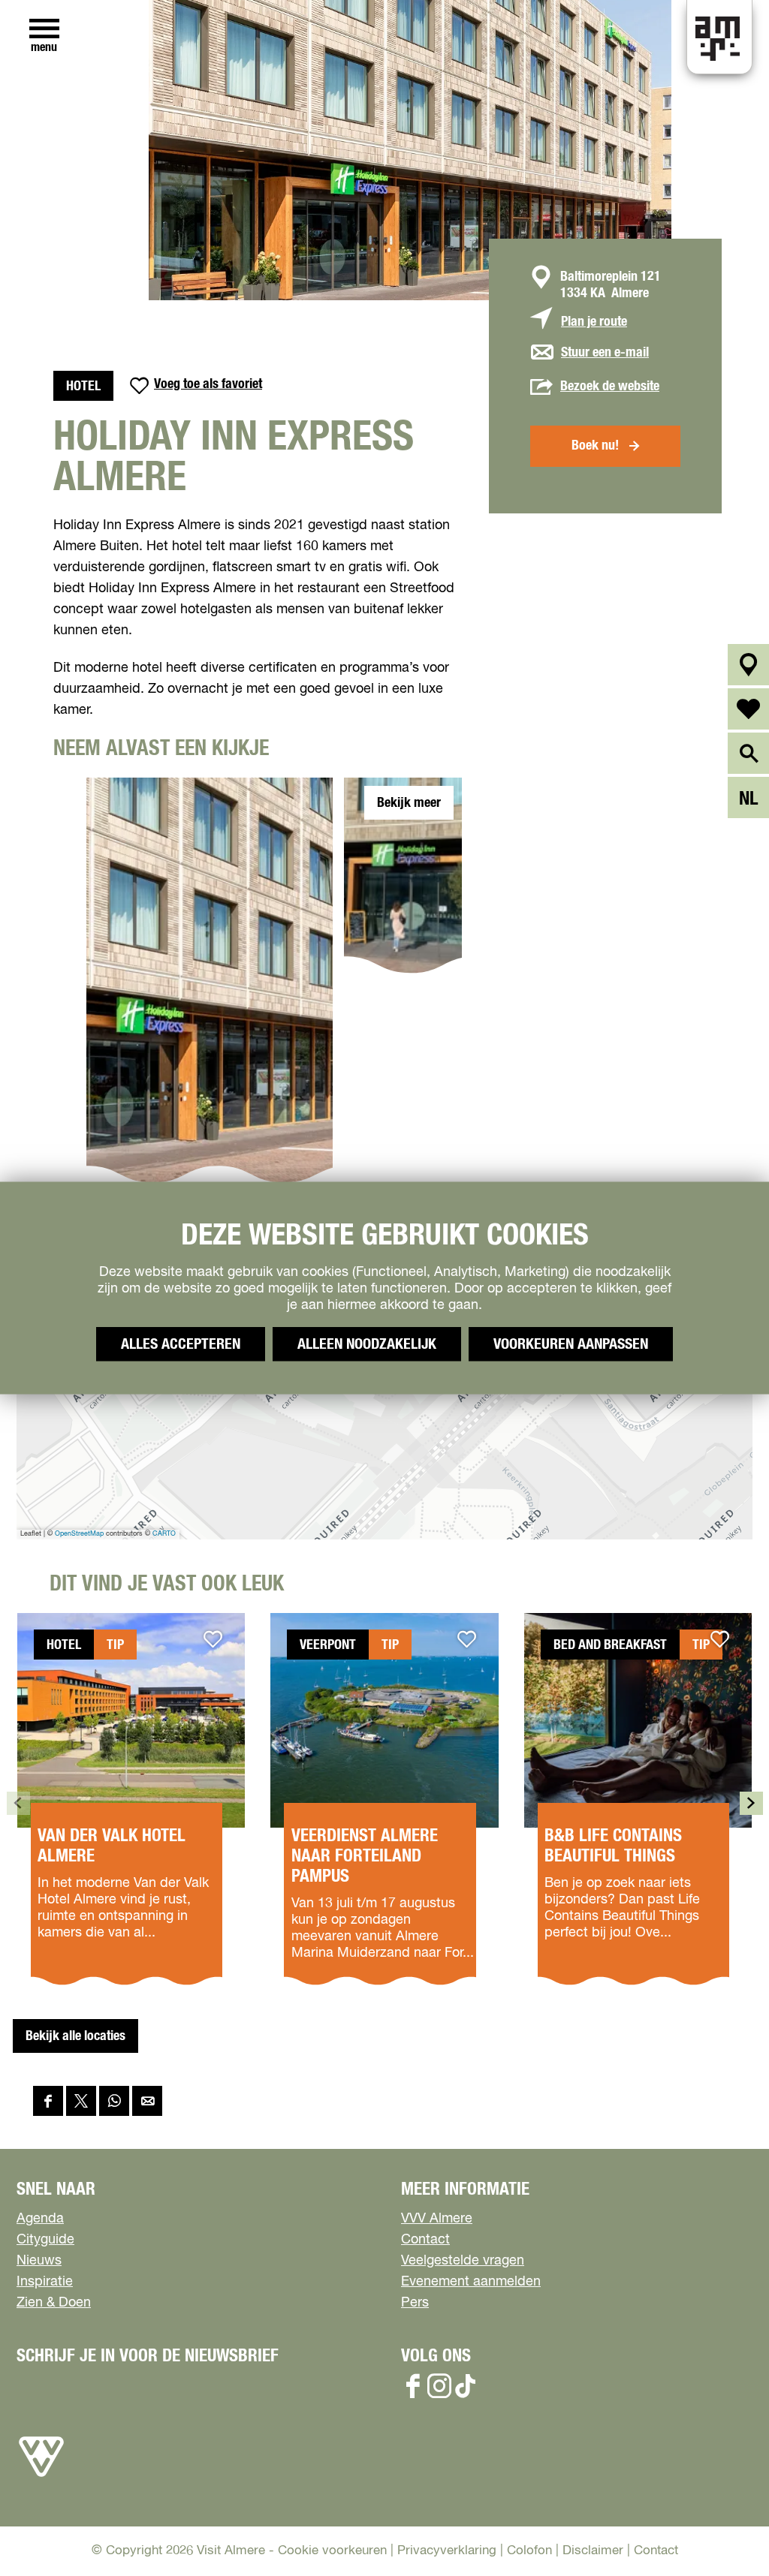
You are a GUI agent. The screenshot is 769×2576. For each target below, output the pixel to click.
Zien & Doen (54, 2303)
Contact (425, 2240)
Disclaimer (593, 2551)
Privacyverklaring (447, 2551)
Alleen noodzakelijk (367, 1344)
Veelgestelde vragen (463, 2261)
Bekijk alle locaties (75, 2036)
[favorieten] (748, 709)
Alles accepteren (181, 1344)
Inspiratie (45, 2282)
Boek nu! (595, 446)
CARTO (164, 1534)
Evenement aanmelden (471, 2282)
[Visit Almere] (41, 2477)
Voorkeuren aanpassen (571, 1344)
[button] (724, 2531)
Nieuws (39, 2261)
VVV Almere (437, 2219)
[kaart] (748, 665)
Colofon (529, 2551)
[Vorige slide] (18, 1803)
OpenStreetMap (79, 1534)
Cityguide (45, 2240)
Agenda (40, 2219)
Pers (415, 2303)
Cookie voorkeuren (332, 2551)
